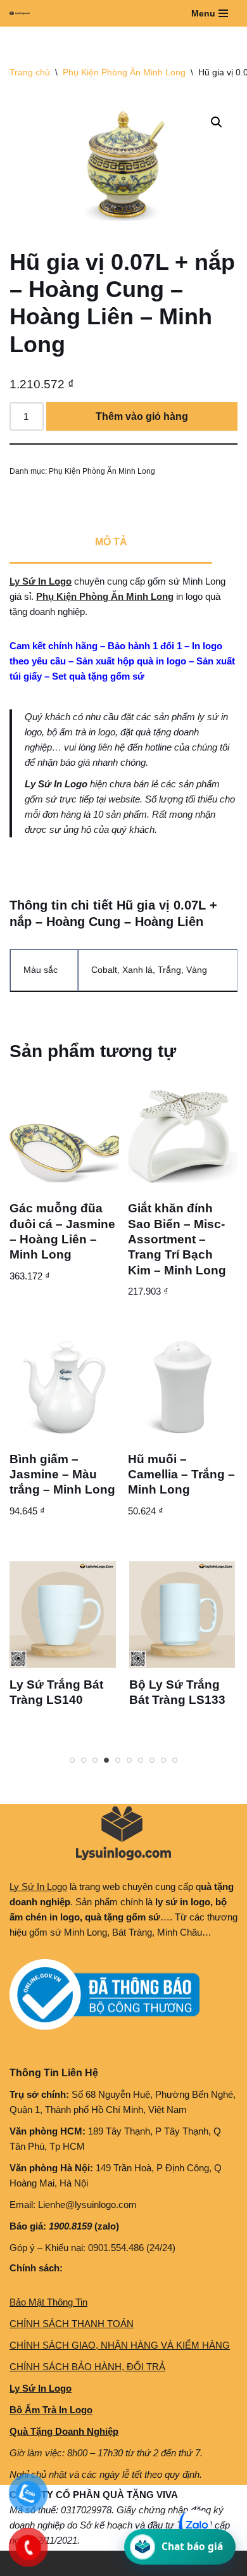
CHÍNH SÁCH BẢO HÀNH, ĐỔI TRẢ (87, 2367)
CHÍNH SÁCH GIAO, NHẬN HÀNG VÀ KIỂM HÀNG (120, 2345)
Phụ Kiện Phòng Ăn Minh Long (124, 72)
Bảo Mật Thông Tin (48, 2302)
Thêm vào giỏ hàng (142, 416)
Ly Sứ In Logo (41, 581)
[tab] (111, 543)
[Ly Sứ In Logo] (23, 13)
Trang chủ (30, 72)
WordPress (106, 2563)
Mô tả (111, 542)
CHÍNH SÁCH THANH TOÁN (72, 2324)
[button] (217, 122)
